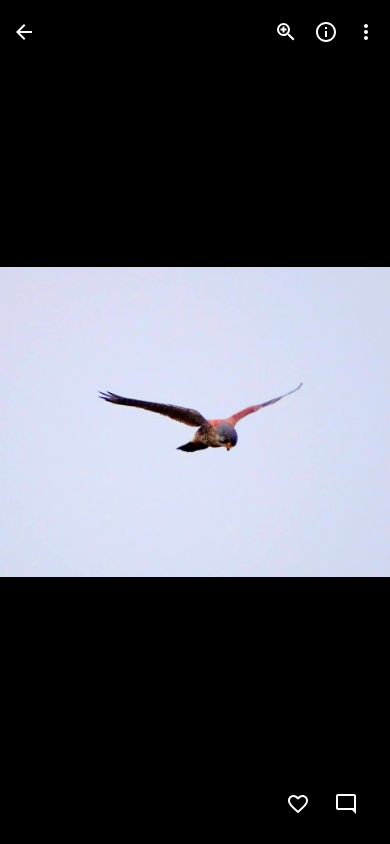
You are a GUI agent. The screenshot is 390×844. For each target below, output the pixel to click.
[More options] (366, 32)
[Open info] (326, 32)
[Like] (298, 804)
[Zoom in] (286, 32)
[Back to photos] (24, 32)
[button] (56, 422)
